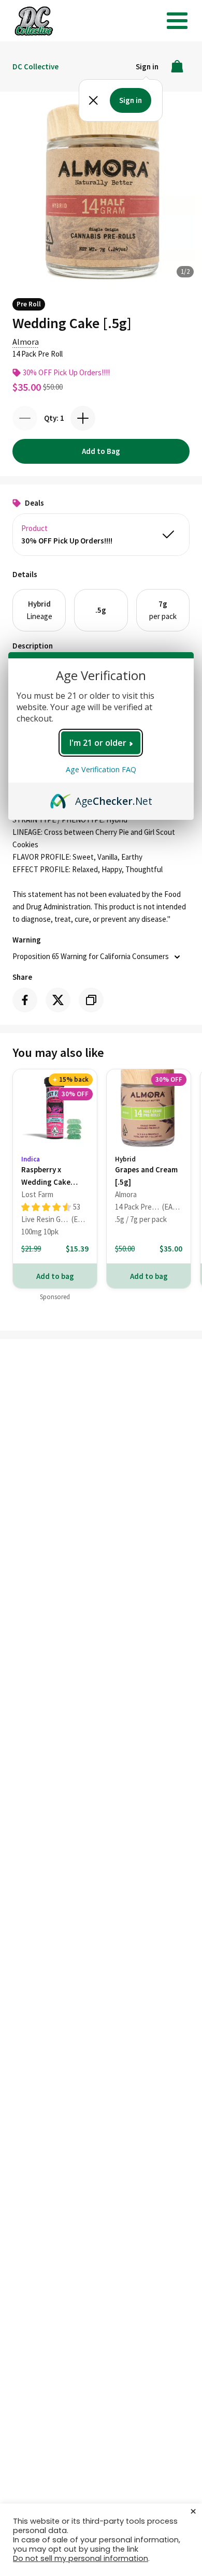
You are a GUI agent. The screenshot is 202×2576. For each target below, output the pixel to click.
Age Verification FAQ (101, 769)
